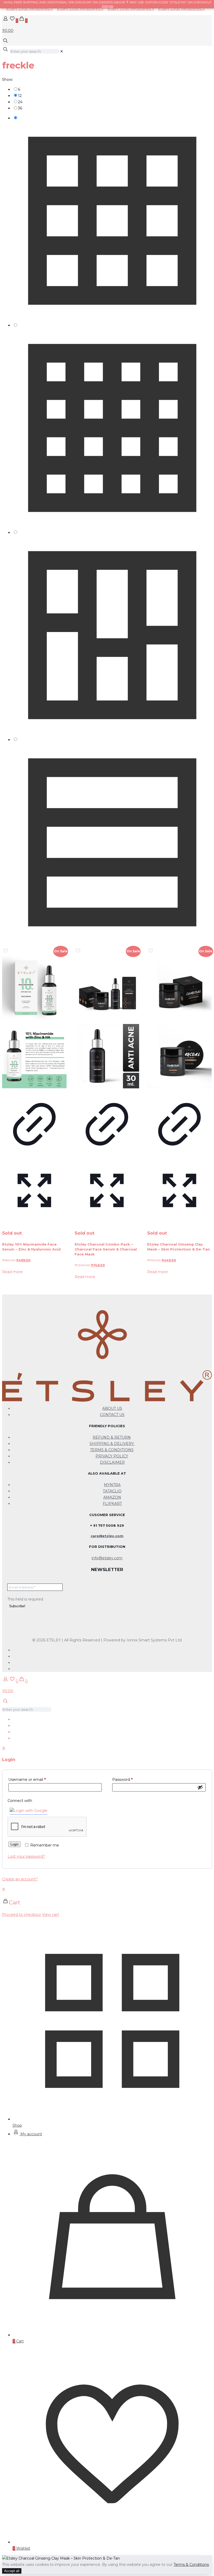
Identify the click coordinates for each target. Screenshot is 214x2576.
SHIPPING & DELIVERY (112, 1444)
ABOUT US (112, 1408)
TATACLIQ (112, 1491)
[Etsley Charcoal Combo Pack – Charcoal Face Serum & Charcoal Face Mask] (107, 1022)
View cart (50, 1915)
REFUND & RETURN (112, 1437)
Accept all (12, 2571)
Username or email (27, 1780)
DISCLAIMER (112, 1462)
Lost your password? (26, 1856)
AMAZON (112, 1497)
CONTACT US (112, 1415)
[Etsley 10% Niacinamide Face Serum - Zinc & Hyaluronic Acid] (34, 1022)
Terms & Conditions (191, 2565)
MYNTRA (112, 1485)
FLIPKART (112, 1504)
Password (122, 1780)
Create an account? (20, 1879)
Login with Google (31, 1811)
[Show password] (200, 1787)
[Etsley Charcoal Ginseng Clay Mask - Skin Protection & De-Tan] (179, 1022)
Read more (12, 1272)
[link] (62, 51)
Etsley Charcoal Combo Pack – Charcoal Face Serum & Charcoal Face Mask (106, 1249)
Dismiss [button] (108, 6)
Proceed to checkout (22, 1915)
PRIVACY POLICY (112, 1456)
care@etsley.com (107, 1536)
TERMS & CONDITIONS (112, 1450)
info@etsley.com (107, 1558)
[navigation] (107, 1902)
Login (14, 1844)
